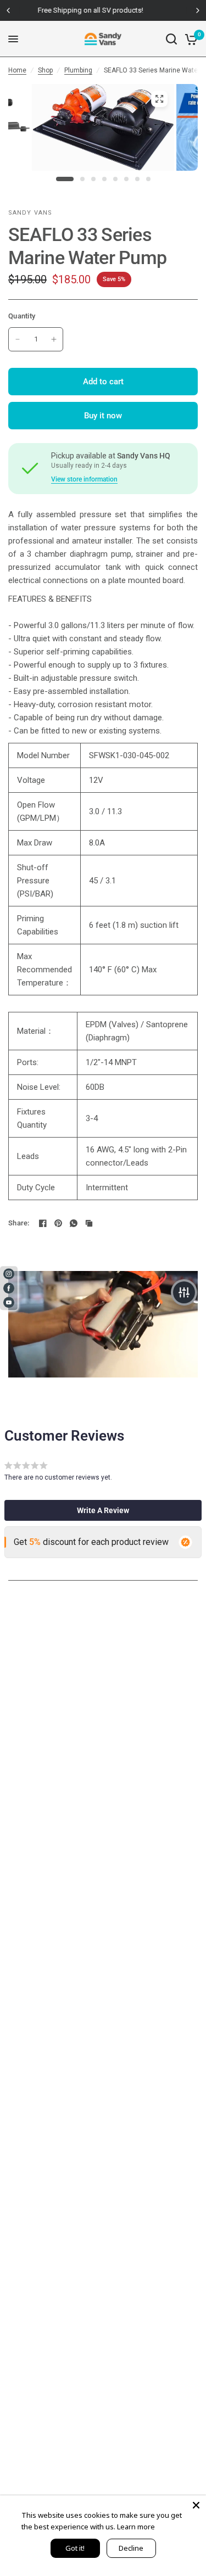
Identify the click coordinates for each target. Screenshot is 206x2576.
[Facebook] (43, 1223)
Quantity (22, 316)
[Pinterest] (58, 1223)
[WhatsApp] (74, 1223)
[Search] (171, 39)
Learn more (136, 2527)
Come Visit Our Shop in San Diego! (107, 10)
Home (17, 70)
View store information (84, 479)
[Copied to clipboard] (89, 1223)
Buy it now (103, 416)
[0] (189, 39)
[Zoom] (159, 99)
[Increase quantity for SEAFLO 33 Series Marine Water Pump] (54, 339)
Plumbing (78, 70)
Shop (45, 70)
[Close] (196, 2505)
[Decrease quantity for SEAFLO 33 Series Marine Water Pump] (18, 339)
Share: (19, 1223)
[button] (103, 1510)
